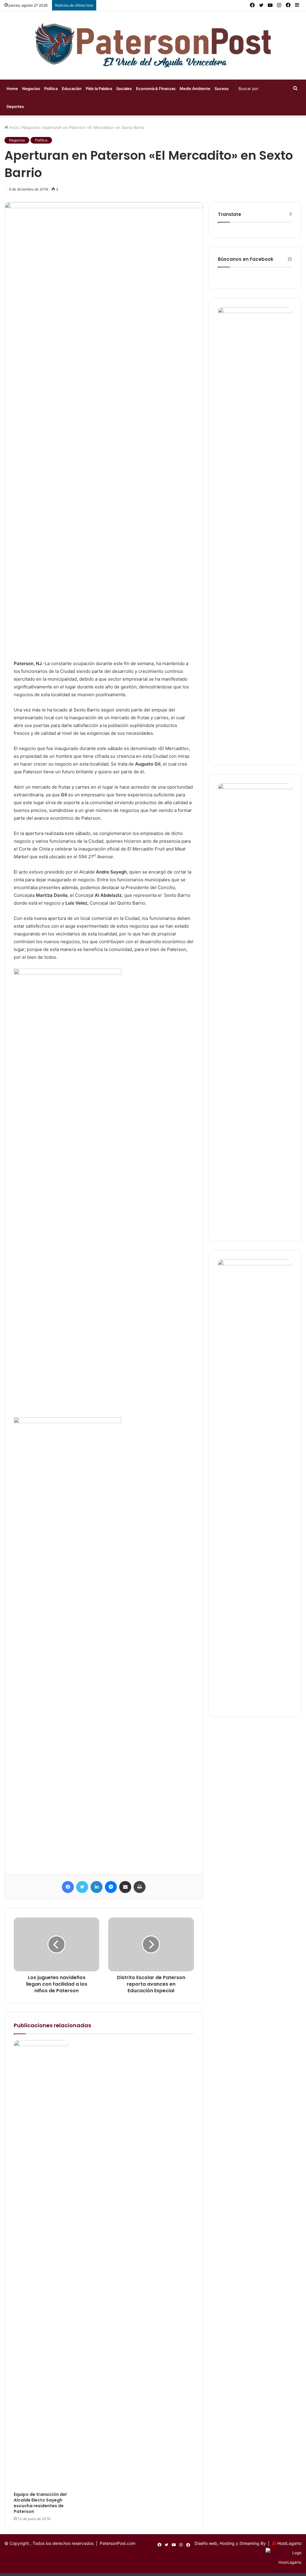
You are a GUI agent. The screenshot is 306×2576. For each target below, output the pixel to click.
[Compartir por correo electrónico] (125, 1887)
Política (51, 89)
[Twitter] (82, 1887)
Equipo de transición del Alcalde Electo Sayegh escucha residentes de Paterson (40, 2503)
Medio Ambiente (195, 89)
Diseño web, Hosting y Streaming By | (233, 2543)
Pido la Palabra (99, 89)
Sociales (124, 89)
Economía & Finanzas (156, 89)
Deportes (15, 106)
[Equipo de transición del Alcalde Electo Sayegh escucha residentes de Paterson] (41, 2264)
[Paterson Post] (153, 45)
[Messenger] (111, 1887)
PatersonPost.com (118, 2543)
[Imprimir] (140, 1887)
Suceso (222, 89)
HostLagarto (289, 2543)
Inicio (13, 127)
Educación (72, 89)
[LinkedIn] (97, 1887)
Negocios (31, 89)
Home (12, 89)
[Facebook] (68, 1887)
